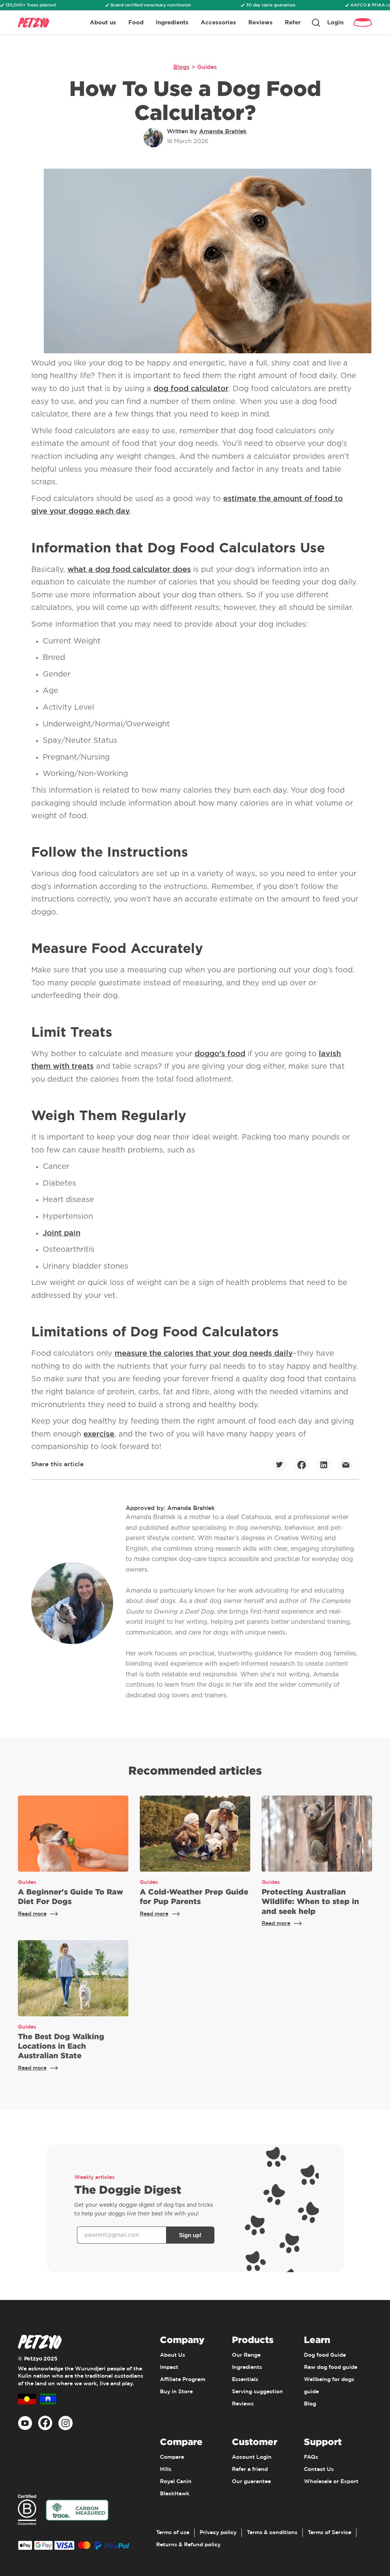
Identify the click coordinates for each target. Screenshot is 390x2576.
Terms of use (173, 2533)
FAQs (311, 2457)
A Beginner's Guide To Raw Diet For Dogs (70, 1896)
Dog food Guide (325, 2355)
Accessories (218, 22)
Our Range (246, 2355)
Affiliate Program (183, 2380)
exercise (99, 1434)
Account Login (252, 2457)
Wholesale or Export (331, 2482)
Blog (310, 2404)
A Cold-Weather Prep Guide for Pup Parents (194, 1896)
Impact (169, 2367)
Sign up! (190, 2235)
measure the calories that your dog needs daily (204, 1353)
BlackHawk (175, 2494)
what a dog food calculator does (129, 570)
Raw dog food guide (331, 2367)
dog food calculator (191, 389)
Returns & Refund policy (188, 2545)
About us (103, 22)
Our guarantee (251, 2482)
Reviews (261, 22)
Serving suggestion (257, 2392)
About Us (173, 2355)
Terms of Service (329, 2533)
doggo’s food (220, 1054)
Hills (166, 2469)
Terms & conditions (272, 2533)
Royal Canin (176, 2482)
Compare (172, 2457)
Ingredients (172, 22)
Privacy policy (218, 2533)
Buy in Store (176, 2392)
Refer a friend (250, 2469)
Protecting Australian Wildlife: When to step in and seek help (310, 1901)
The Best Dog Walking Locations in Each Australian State (61, 2046)
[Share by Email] (346, 1465)
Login (335, 22)
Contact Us (319, 2469)
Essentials (245, 2380)
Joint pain (62, 1233)
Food (136, 22)
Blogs (181, 67)
